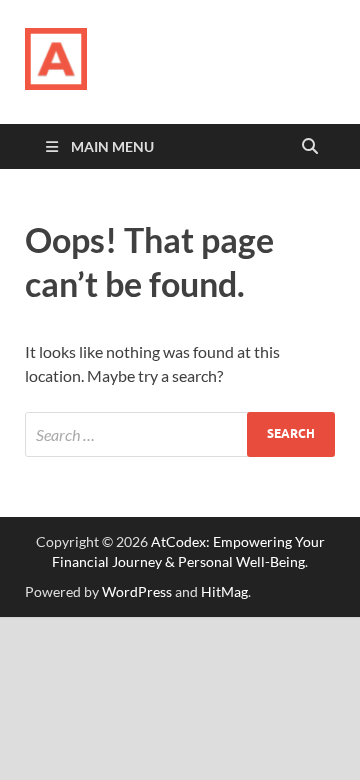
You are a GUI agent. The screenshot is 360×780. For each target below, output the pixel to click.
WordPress (137, 591)
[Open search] (310, 147)
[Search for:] (180, 434)
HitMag (224, 591)
